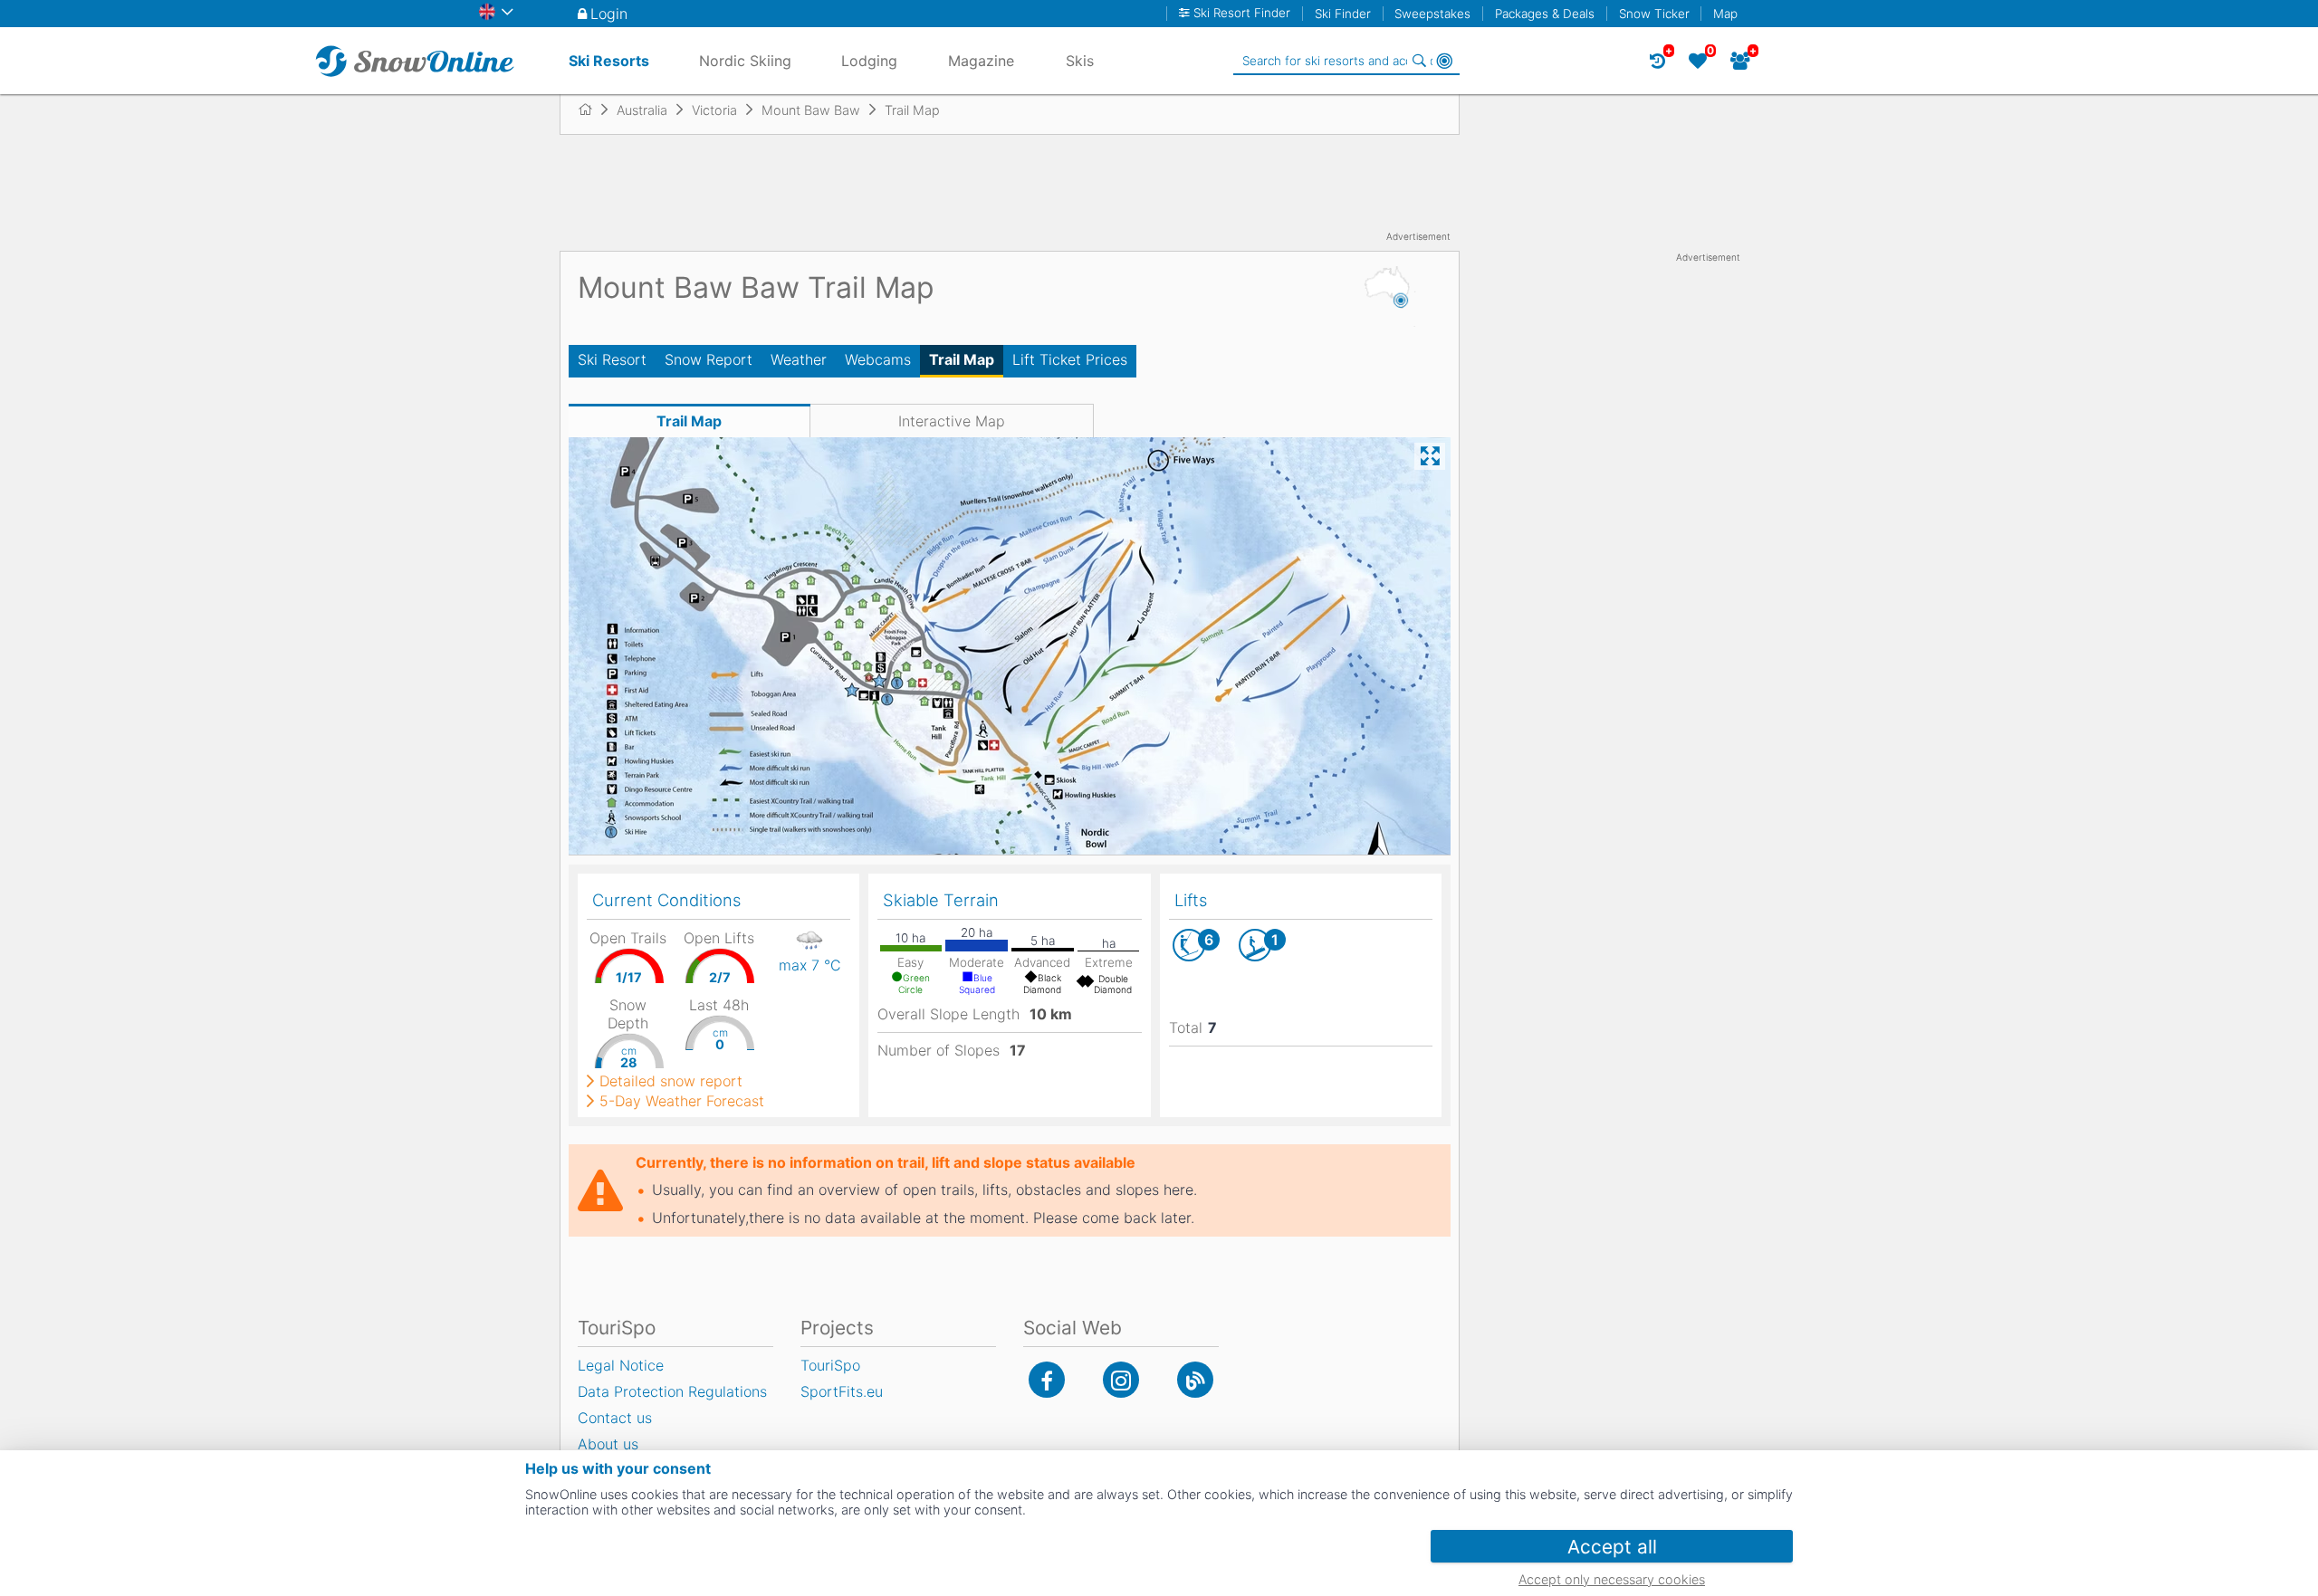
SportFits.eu (842, 1391)
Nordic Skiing (745, 61)
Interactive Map (952, 421)
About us (608, 1444)
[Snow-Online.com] (415, 61)
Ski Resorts (609, 61)
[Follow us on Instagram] (1121, 1380)
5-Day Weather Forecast (682, 1101)
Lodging (869, 61)
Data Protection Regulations (672, 1391)
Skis (1080, 61)
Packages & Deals (1545, 14)
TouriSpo (830, 1365)
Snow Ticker (1654, 14)
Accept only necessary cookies (1612, 1579)
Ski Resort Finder (1242, 13)
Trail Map (962, 359)
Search (1419, 61)
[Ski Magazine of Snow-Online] (1195, 1380)
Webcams (878, 359)
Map (1725, 14)
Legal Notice (621, 1365)
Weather (799, 359)
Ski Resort (612, 359)
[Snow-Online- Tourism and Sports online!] (593, 110)
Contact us (615, 1418)
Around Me (1444, 61)
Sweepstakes (1432, 14)
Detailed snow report (671, 1081)
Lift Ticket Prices (1070, 359)
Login (609, 14)
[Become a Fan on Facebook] (1047, 1380)
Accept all (1612, 1547)
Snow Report (709, 359)
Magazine (981, 61)
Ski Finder (1343, 14)
